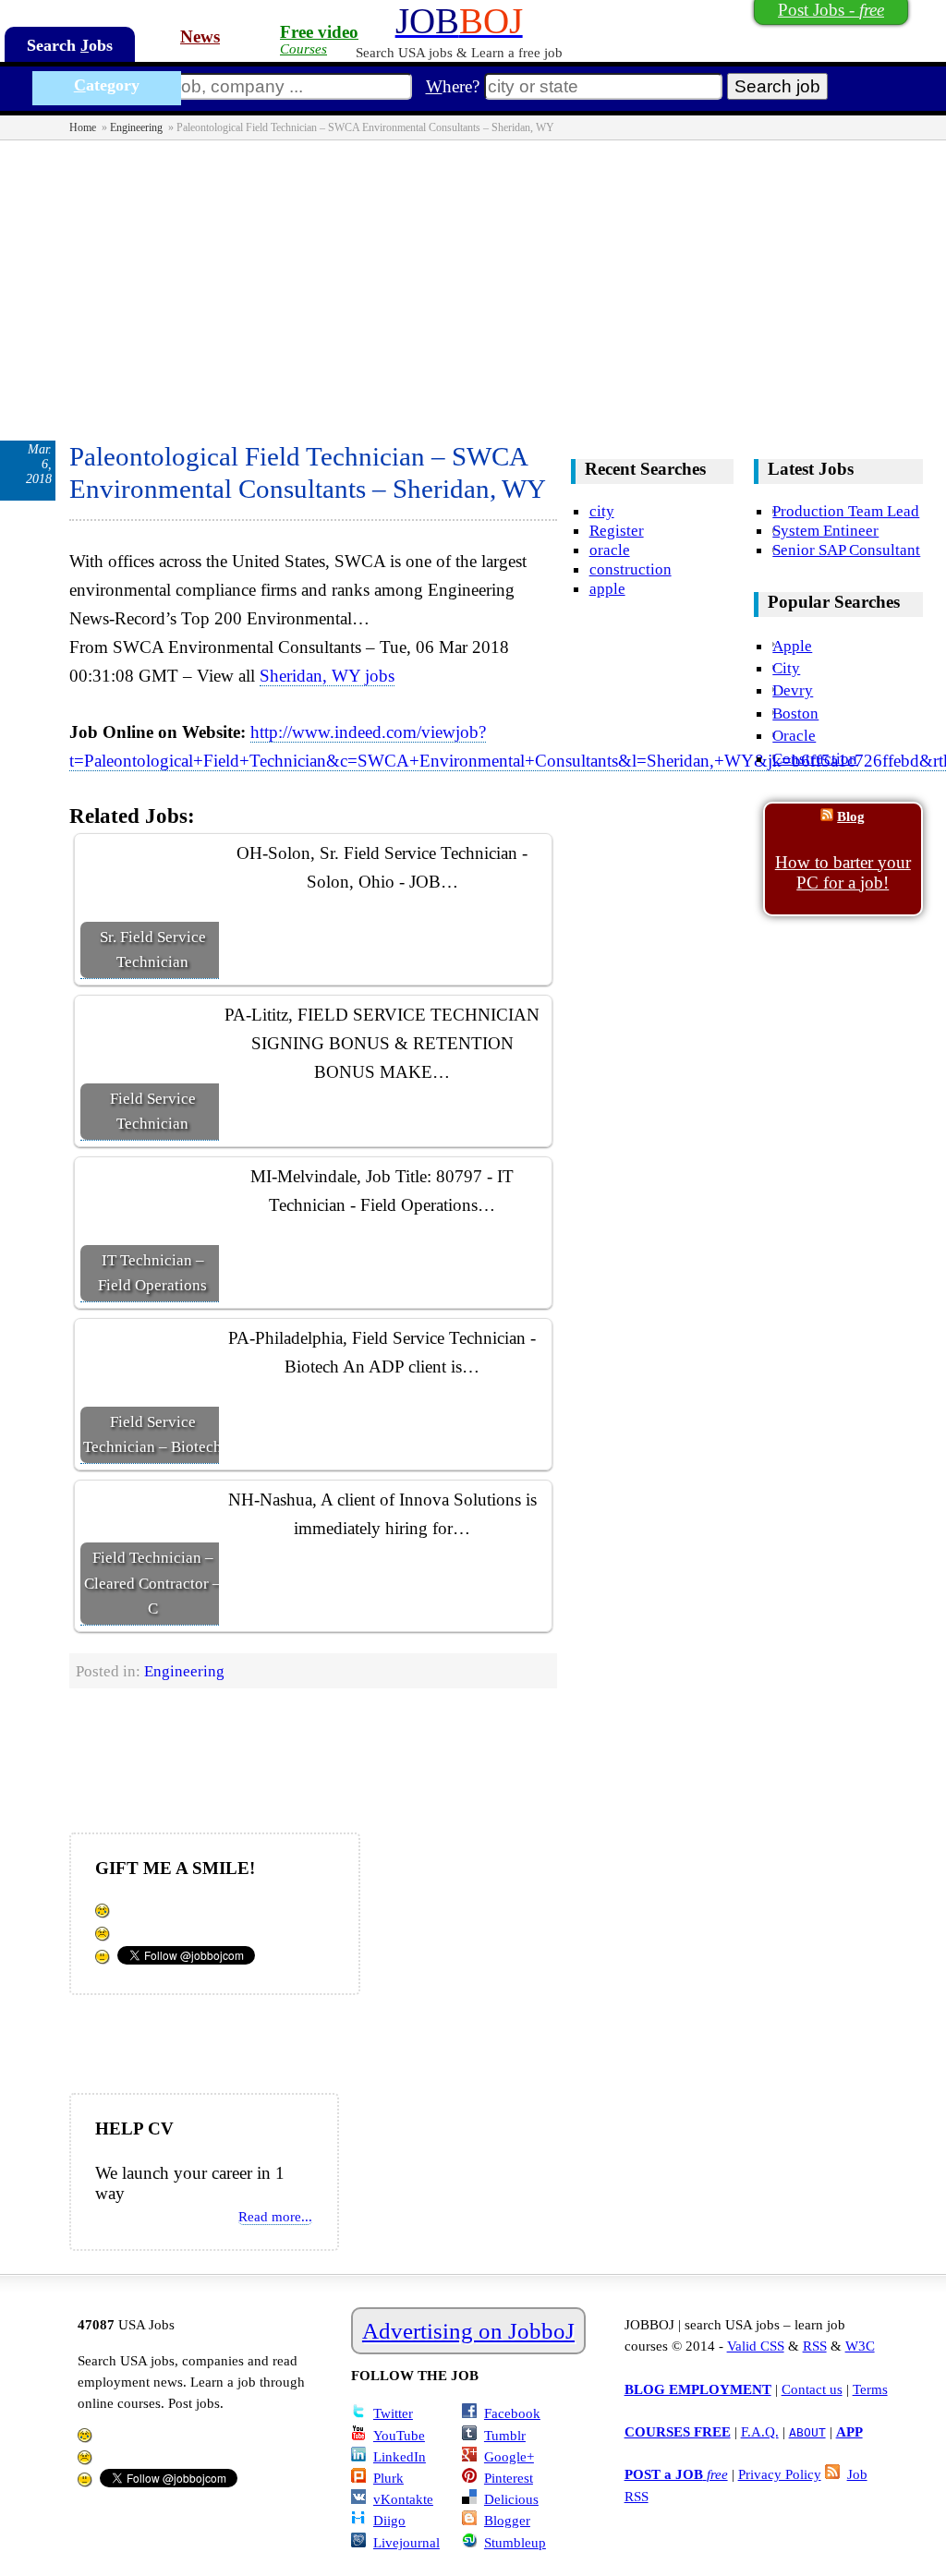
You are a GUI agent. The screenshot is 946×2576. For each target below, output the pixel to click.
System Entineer (825, 530)
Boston (795, 713)
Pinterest (509, 2478)
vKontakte (403, 2499)
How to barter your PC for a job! (843, 872)
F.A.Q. (760, 2431)
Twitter (393, 2413)
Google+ (509, 2456)
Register (617, 530)
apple (607, 588)
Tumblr (505, 2435)
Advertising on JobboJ (468, 2331)
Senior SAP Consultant (846, 550)
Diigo (389, 2520)
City (786, 668)
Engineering (136, 127)
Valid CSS (756, 2346)
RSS (815, 2346)
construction (631, 569)
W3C (860, 2346)
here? (453, 86)
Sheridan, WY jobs (327, 676)
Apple (792, 646)
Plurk (388, 2478)
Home (83, 127)
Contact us (812, 2389)
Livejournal (406, 2542)
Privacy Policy (780, 2474)
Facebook (512, 2413)
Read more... (275, 2216)
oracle (610, 550)
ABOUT (807, 2432)
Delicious (511, 2499)
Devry (793, 690)
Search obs (70, 45)
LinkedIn (400, 2456)
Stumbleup (515, 2542)
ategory (107, 85)
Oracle (794, 735)
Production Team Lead (846, 511)
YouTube (399, 2435)
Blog (851, 816)
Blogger (507, 2520)
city (602, 511)
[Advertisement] (473, 279)
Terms (870, 2389)
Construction (815, 758)
